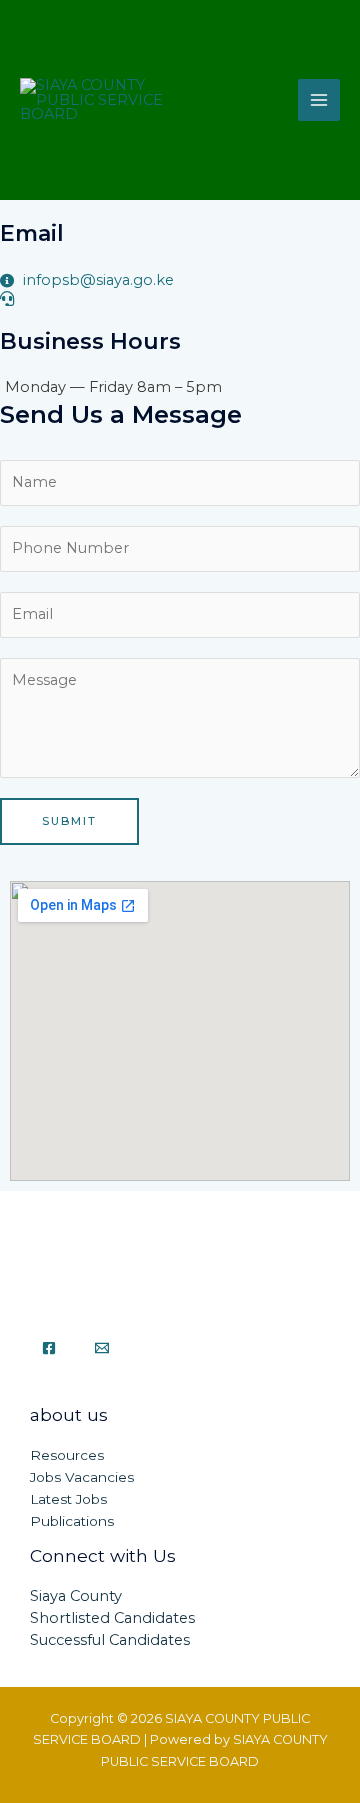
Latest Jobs (68, 1499)
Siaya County (76, 1596)
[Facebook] (49, 1348)
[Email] (102, 1348)
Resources (67, 1455)
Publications (72, 1521)
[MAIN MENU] (319, 100)
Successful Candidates (110, 1640)
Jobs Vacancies (82, 1477)
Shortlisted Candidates (112, 1618)
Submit (69, 821)
